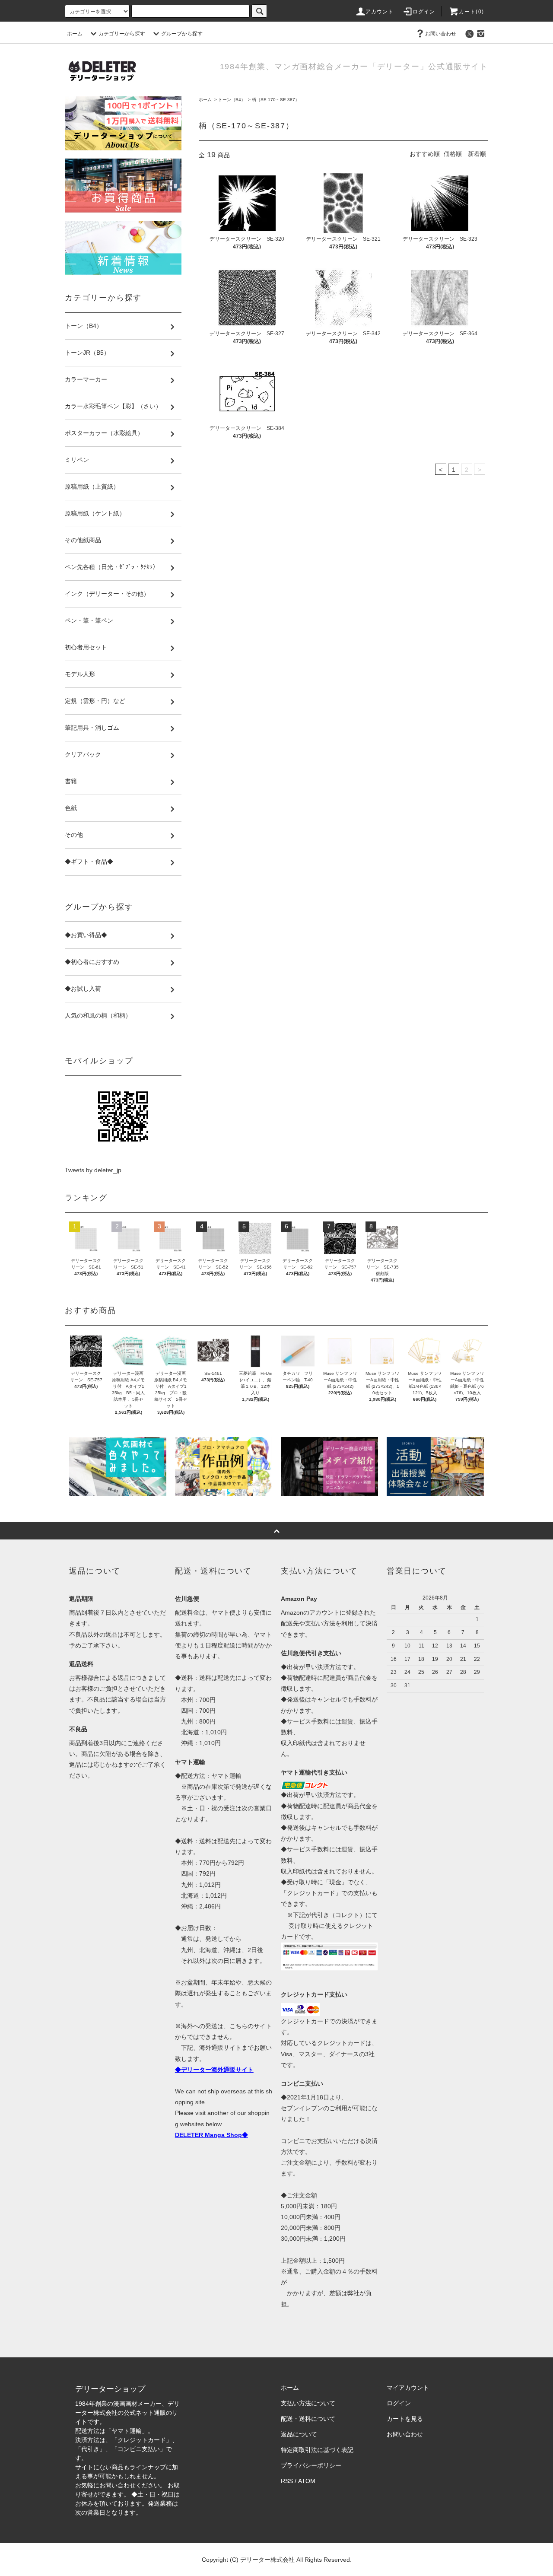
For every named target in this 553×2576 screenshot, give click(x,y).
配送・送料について (308, 2419)
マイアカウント (408, 2388)
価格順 (453, 154)
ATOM (307, 2481)
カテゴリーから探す (122, 34)
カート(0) (471, 12)
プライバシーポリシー (311, 2465)
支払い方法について (308, 2403)
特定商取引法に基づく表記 (317, 2450)
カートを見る (405, 2419)
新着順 (477, 154)
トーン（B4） (232, 100)
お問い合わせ (441, 34)
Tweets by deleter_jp (93, 1170)
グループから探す (182, 34)
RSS (287, 2481)
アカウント (380, 12)
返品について (299, 2434)
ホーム (75, 34)
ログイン (424, 12)
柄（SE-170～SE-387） (276, 100)
